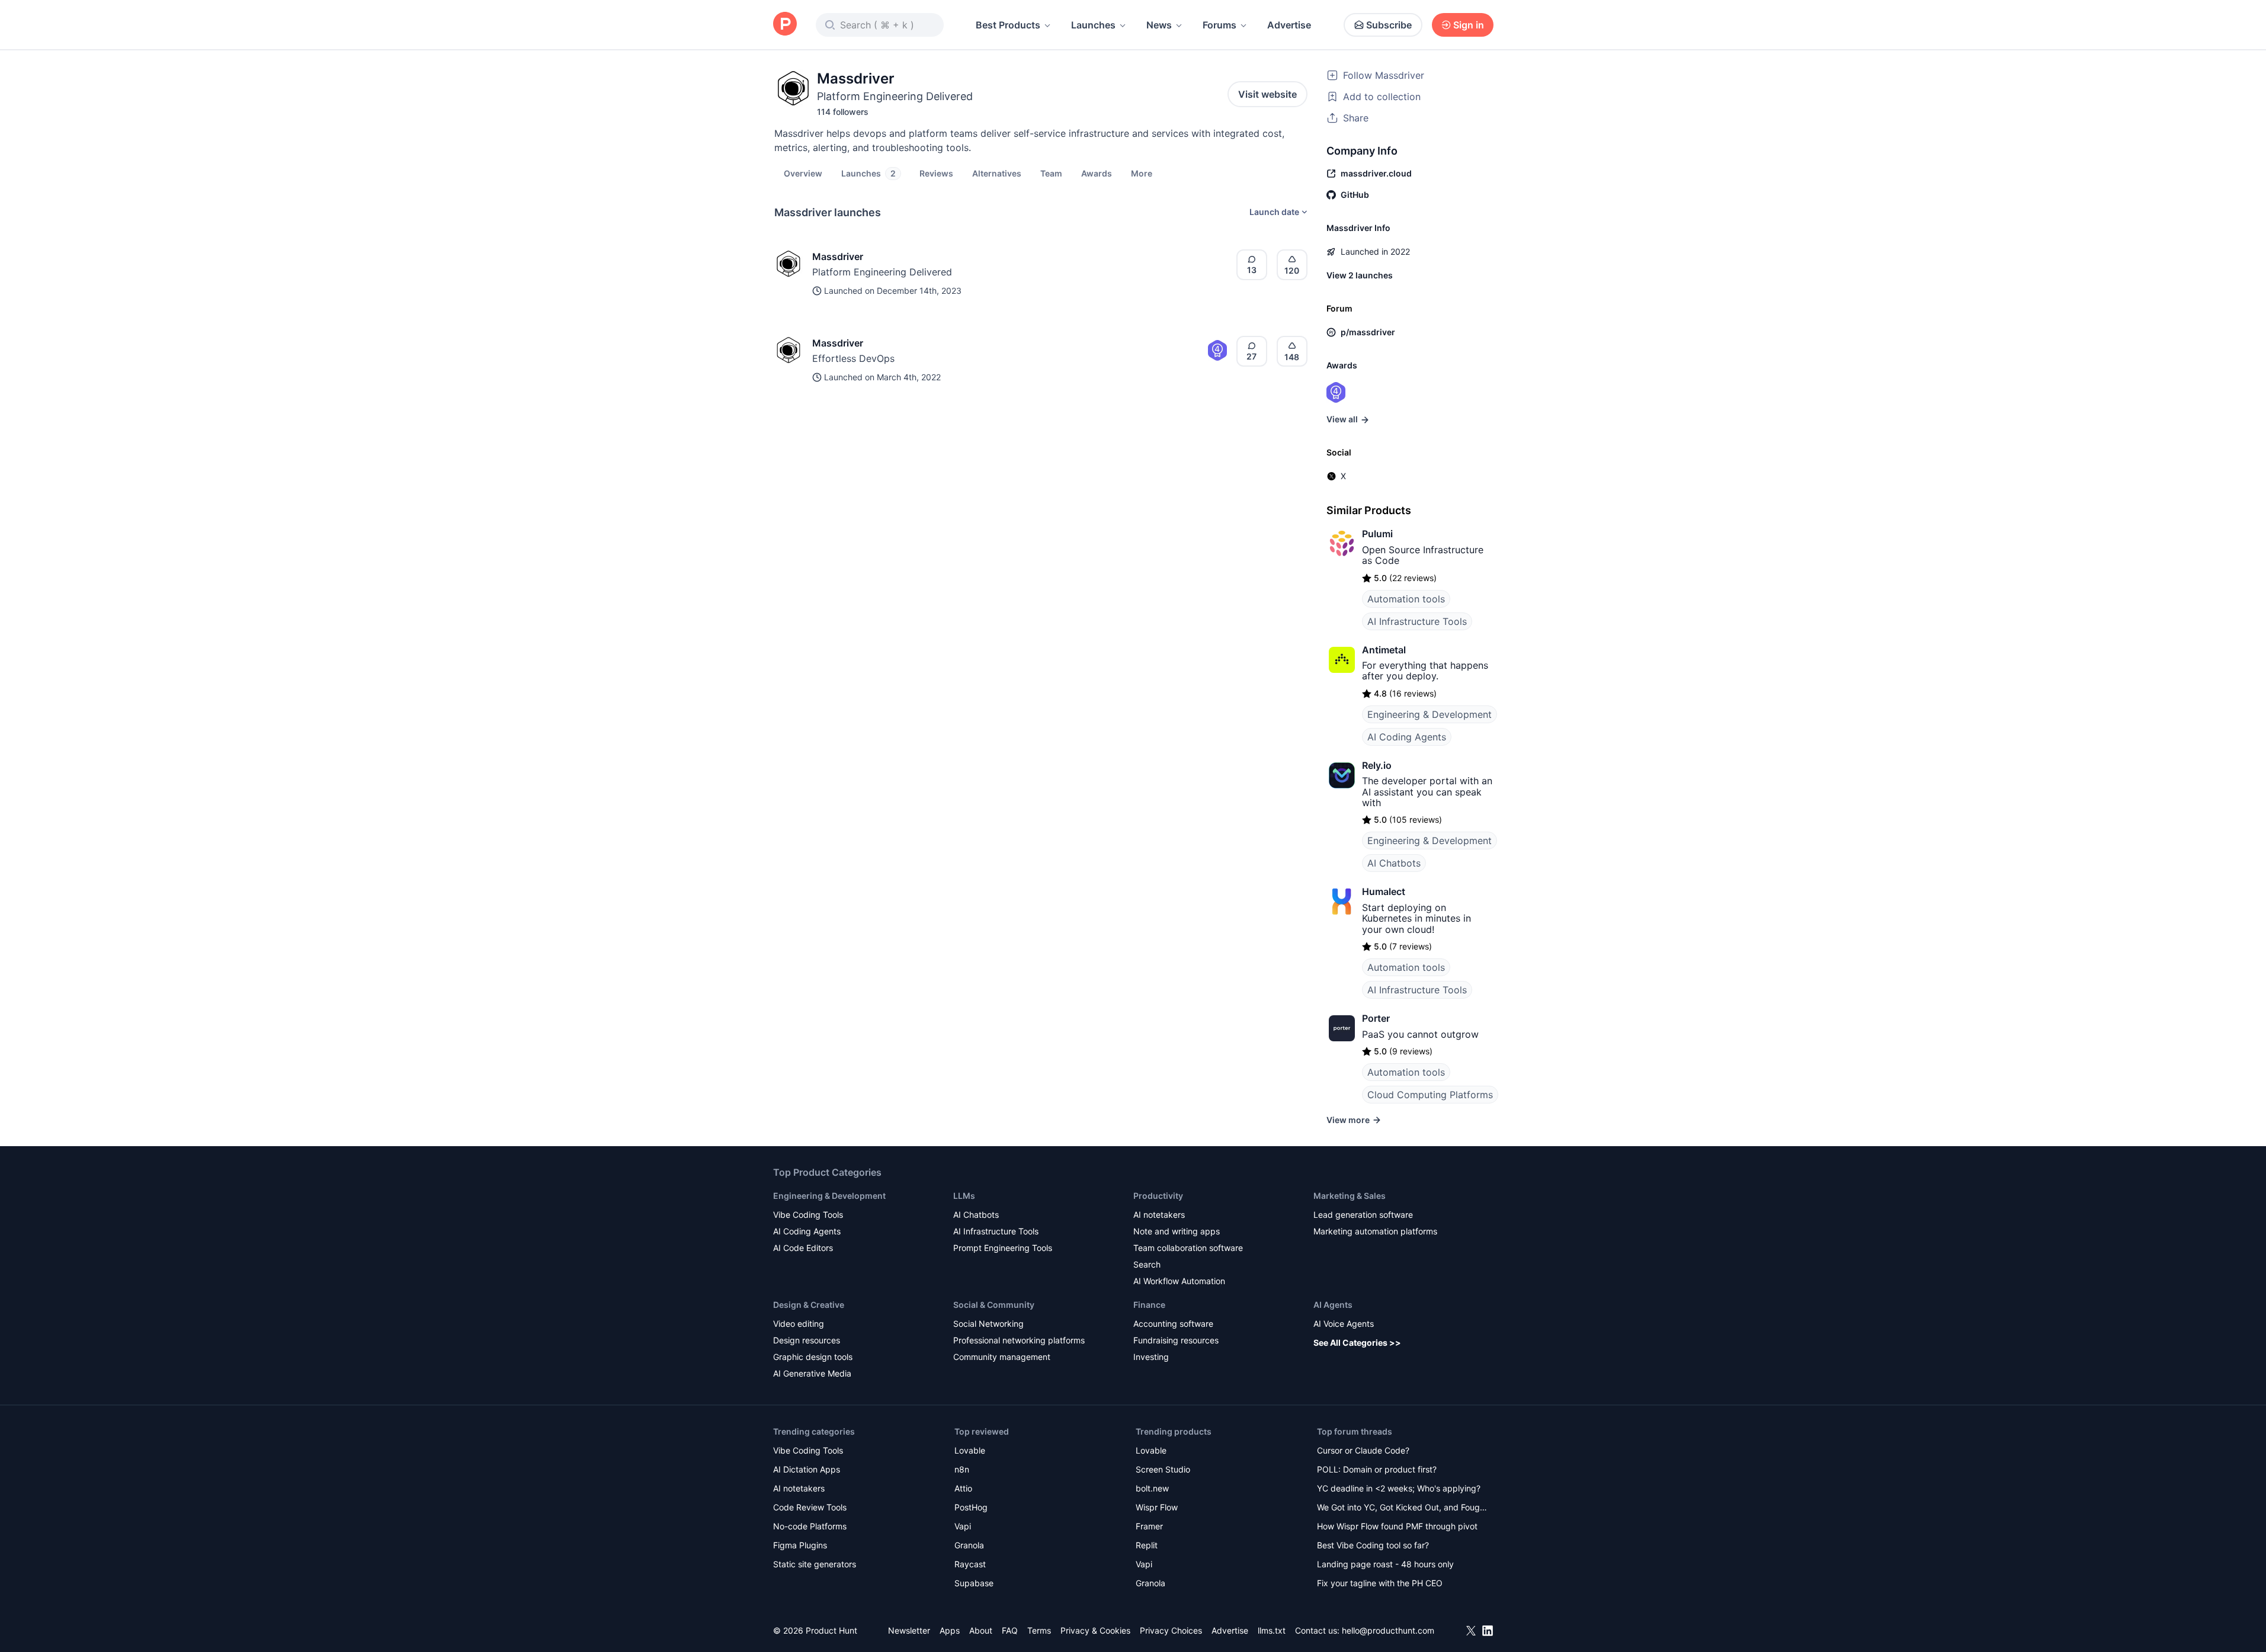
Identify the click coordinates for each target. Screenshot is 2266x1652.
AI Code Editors (803, 1248)
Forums (1219, 25)
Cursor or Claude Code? (1363, 1450)
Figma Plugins (800, 1545)
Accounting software (1173, 1324)
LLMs (964, 1196)
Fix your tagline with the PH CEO (1380, 1583)
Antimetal (1384, 650)
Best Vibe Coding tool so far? (1373, 1545)
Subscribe (1389, 25)
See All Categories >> (1357, 1343)
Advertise (1289, 25)
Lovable (970, 1450)
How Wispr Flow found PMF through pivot (1397, 1526)
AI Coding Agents (1407, 737)
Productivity (1158, 1196)
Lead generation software (1363, 1215)
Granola (969, 1545)
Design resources (807, 1340)
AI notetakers (1159, 1215)
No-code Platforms (810, 1526)
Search (1147, 1264)
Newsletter (909, 1630)
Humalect (1384, 891)
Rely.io (1377, 765)
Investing (1151, 1357)
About (981, 1630)
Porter (1376, 1018)
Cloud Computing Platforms (1430, 1095)
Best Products (1008, 25)
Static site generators (815, 1564)
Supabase (974, 1583)
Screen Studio (1163, 1469)
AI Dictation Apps (807, 1469)
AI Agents (1333, 1305)
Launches (1093, 25)
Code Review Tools (810, 1507)
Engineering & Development (1430, 714)
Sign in (1469, 25)
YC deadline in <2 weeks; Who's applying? (1399, 1488)
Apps (950, 1630)
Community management (1002, 1357)
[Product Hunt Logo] (785, 25)
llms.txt (1272, 1630)
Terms (1039, 1630)
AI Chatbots (1394, 863)
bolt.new (1152, 1488)
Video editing (799, 1324)
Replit (1147, 1545)
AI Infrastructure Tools (1417, 621)
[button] (1142, 173)
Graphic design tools (813, 1357)
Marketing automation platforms (1375, 1231)
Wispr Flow (1157, 1507)
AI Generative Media (812, 1373)
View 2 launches (1360, 275)
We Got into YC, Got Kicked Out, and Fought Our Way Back (1402, 1508)
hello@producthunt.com (1388, 1630)
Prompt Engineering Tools (1003, 1248)
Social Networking (988, 1324)
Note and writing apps (1177, 1231)
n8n (962, 1469)
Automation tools (1406, 599)
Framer (1149, 1526)
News (1159, 25)
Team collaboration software (1188, 1248)
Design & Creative (809, 1305)
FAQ (1010, 1630)
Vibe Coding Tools (808, 1215)
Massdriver (838, 256)
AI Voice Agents (1344, 1324)
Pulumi (1377, 534)
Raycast (970, 1564)
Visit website (1267, 94)
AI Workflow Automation (1179, 1281)
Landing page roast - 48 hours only (1385, 1564)
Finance (1149, 1305)
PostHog (971, 1507)
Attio (963, 1488)
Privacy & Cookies (1095, 1630)
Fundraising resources (1176, 1340)
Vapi (963, 1526)
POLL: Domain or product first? (1377, 1469)
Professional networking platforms (1019, 1340)
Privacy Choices (1171, 1630)
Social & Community (994, 1305)
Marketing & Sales (1350, 1196)
